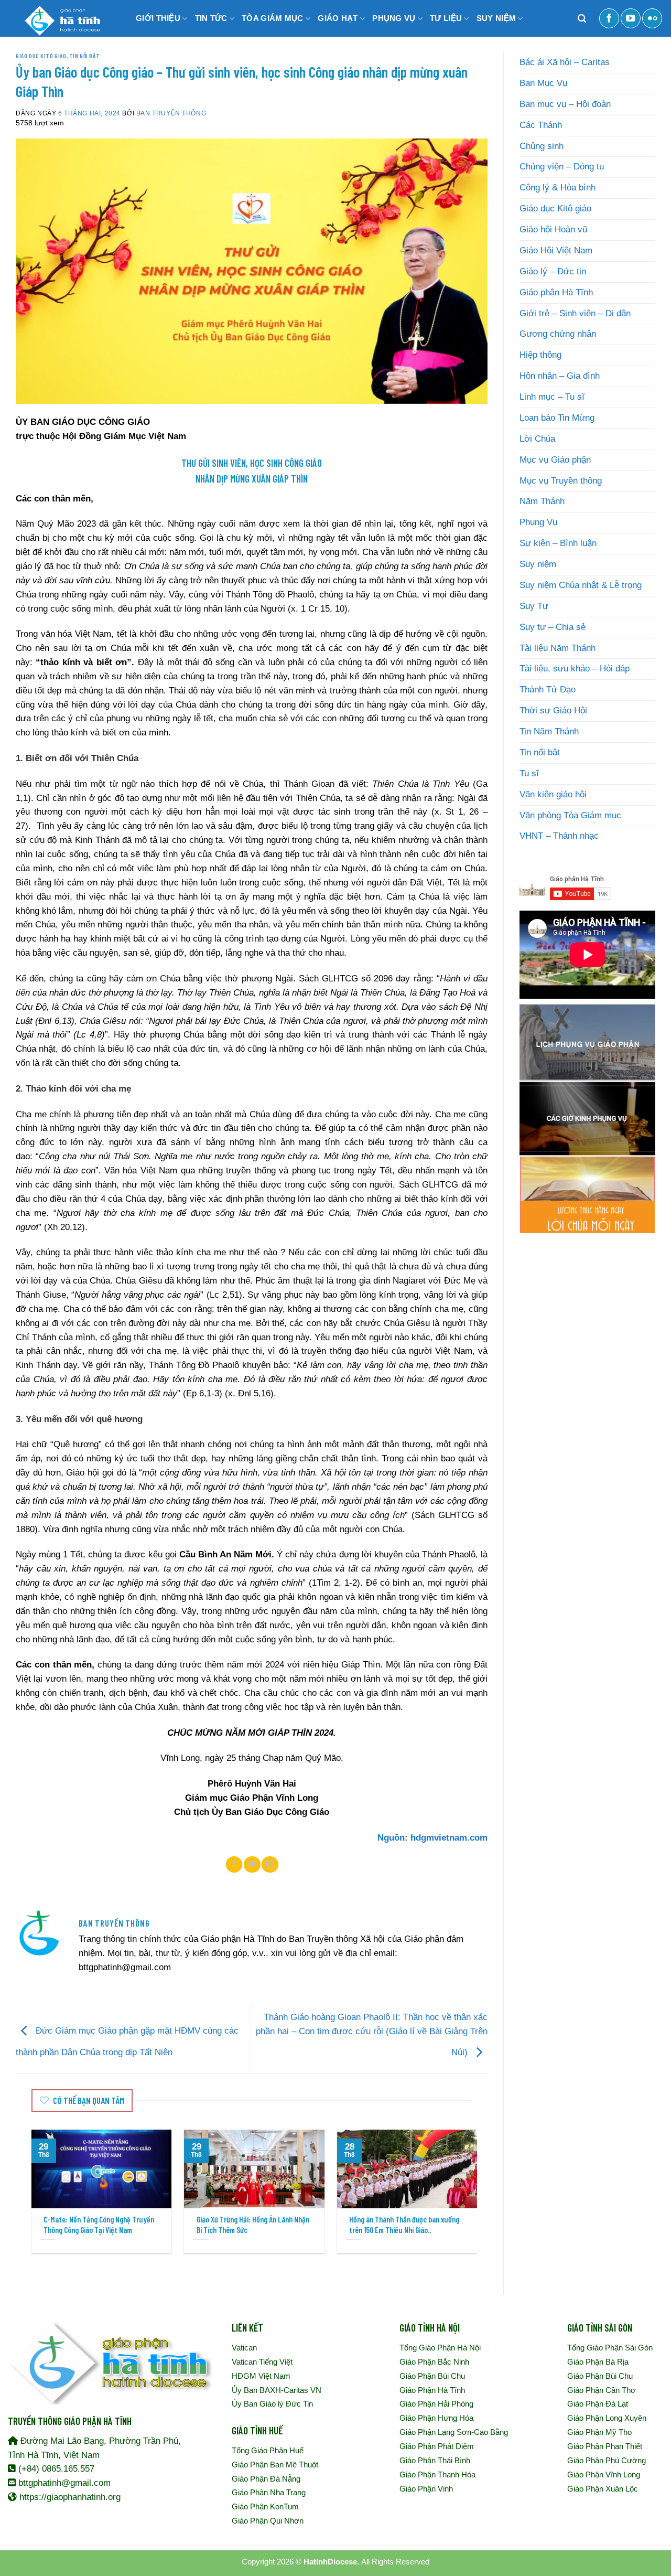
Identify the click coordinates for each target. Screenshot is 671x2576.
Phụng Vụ (538, 522)
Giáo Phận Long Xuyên (607, 2418)
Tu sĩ (529, 773)
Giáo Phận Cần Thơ (602, 2390)
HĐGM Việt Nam (261, 2376)
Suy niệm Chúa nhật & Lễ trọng (581, 585)
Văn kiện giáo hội (553, 794)
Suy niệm (538, 564)
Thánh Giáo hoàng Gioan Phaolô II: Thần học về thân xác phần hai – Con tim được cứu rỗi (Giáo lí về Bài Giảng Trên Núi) (372, 2035)
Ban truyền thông (171, 113)
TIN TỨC (211, 18)
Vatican (244, 2348)
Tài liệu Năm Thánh (558, 648)
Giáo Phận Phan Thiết (605, 2446)
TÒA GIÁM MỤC (273, 18)
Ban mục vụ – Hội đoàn (565, 104)
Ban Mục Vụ (543, 83)
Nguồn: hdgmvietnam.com (432, 1838)
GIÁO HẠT (338, 18)
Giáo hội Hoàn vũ (553, 229)
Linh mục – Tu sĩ (552, 397)
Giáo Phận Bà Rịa (598, 2362)
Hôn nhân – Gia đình (560, 376)
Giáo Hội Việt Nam (556, 250)
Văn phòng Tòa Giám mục (570, 815)
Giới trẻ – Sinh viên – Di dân (575, 313)
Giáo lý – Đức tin (553, 271)
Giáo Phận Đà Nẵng (266, 2479)
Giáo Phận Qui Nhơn (268, 2521)
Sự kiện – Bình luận (558, 543)
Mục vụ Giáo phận (555, 460)
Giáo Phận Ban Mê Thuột (275, 2465)
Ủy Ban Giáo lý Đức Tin (272, 2404)
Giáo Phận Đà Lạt (598, 2404)
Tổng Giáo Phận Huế (268, 2450)
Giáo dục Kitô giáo (41, 56)
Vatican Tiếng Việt (262, 2362)
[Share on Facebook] (234, 1864)
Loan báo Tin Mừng (557, 418)
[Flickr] (652, 18)
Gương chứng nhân (558, 334)
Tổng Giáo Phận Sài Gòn (610, 2348)
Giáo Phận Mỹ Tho (599, 2432)
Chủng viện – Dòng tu (562, 167)
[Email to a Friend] (270, 1864)
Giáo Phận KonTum (265, 2506)
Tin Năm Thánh (549, 731)
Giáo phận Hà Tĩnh (556, 292)
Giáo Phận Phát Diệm (437, 2446)
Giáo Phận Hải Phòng (436, 2404)
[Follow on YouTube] (631, 18)
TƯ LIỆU (446, 18)
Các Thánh (541, 125)
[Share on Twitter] (252, 1864)
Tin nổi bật (84, 56)
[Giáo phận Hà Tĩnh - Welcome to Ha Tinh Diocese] (60, 18)
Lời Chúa (537, 439)
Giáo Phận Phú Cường (607, 2460)
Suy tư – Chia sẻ (553, 627)
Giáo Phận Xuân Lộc (603, 2489)
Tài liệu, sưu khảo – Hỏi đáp (575, 669)
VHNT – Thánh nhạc (559, 836)
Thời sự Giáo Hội (553, 710)
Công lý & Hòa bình (558, 188)
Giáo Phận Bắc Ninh (434, 2362)
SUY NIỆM (496, 18)
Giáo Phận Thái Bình (435, 2460)
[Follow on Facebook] (609, 18)
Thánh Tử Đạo (548, 690)
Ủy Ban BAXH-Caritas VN (277, 2390)
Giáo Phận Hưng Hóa (436, 2418)
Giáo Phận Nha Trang (269, 2492)
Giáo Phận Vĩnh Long (604, 2475)
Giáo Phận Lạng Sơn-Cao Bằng (454, 2432)
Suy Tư (534, 606)
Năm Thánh (542, 501)
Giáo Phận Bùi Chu (432, 2376)
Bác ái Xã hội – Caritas (565, 62)
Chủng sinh (542, 146)
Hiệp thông (540, 355)
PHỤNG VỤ (394, 18)
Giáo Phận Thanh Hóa (437, 2475)
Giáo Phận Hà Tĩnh (432, 2390)
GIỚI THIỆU (158, 18)
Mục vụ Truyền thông (561, 481)
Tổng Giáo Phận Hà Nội (440, 2348)
